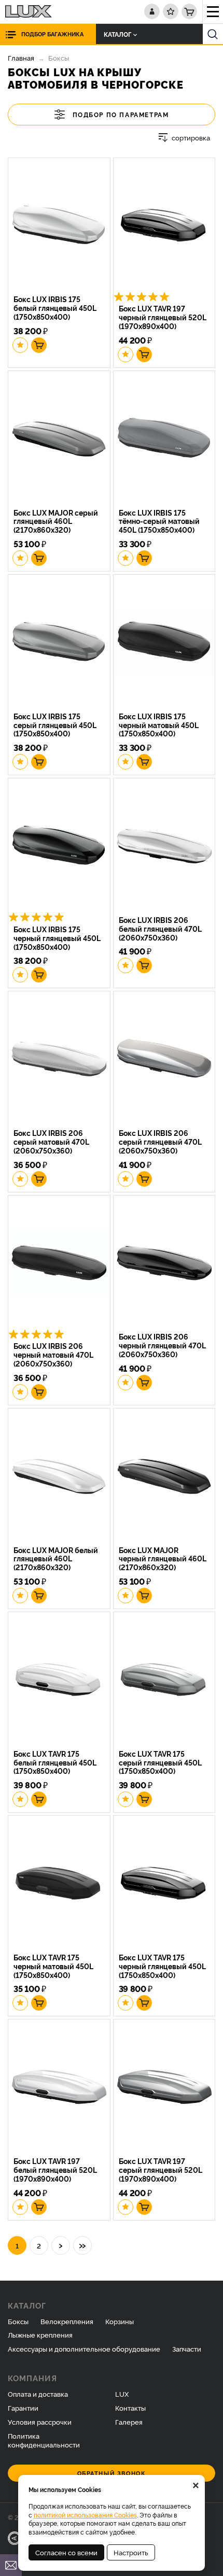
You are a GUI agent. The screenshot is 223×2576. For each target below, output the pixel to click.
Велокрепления (67, 2321)
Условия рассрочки (40, 2422)
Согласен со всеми (66, 2552)
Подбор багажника (52, 34)
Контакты (130, 2408)
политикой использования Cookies (85, 2515)
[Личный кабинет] (152, 11)
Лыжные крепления (40, 2335)
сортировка (191, 138)
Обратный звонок (112, 2473)
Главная (21, 58)
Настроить (131, 2552)
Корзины (120, 2321)
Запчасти (187, 2349)
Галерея (129, 2422)
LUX (122, 2394)
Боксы (18, 2321)
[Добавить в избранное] (20, 345)
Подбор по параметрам (121, 114)
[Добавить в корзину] (39, 345)
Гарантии (23, 2408)
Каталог (117, 34)
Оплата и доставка (38, 2394)
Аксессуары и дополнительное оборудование (84, 2349)
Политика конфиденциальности (44, 2440)
